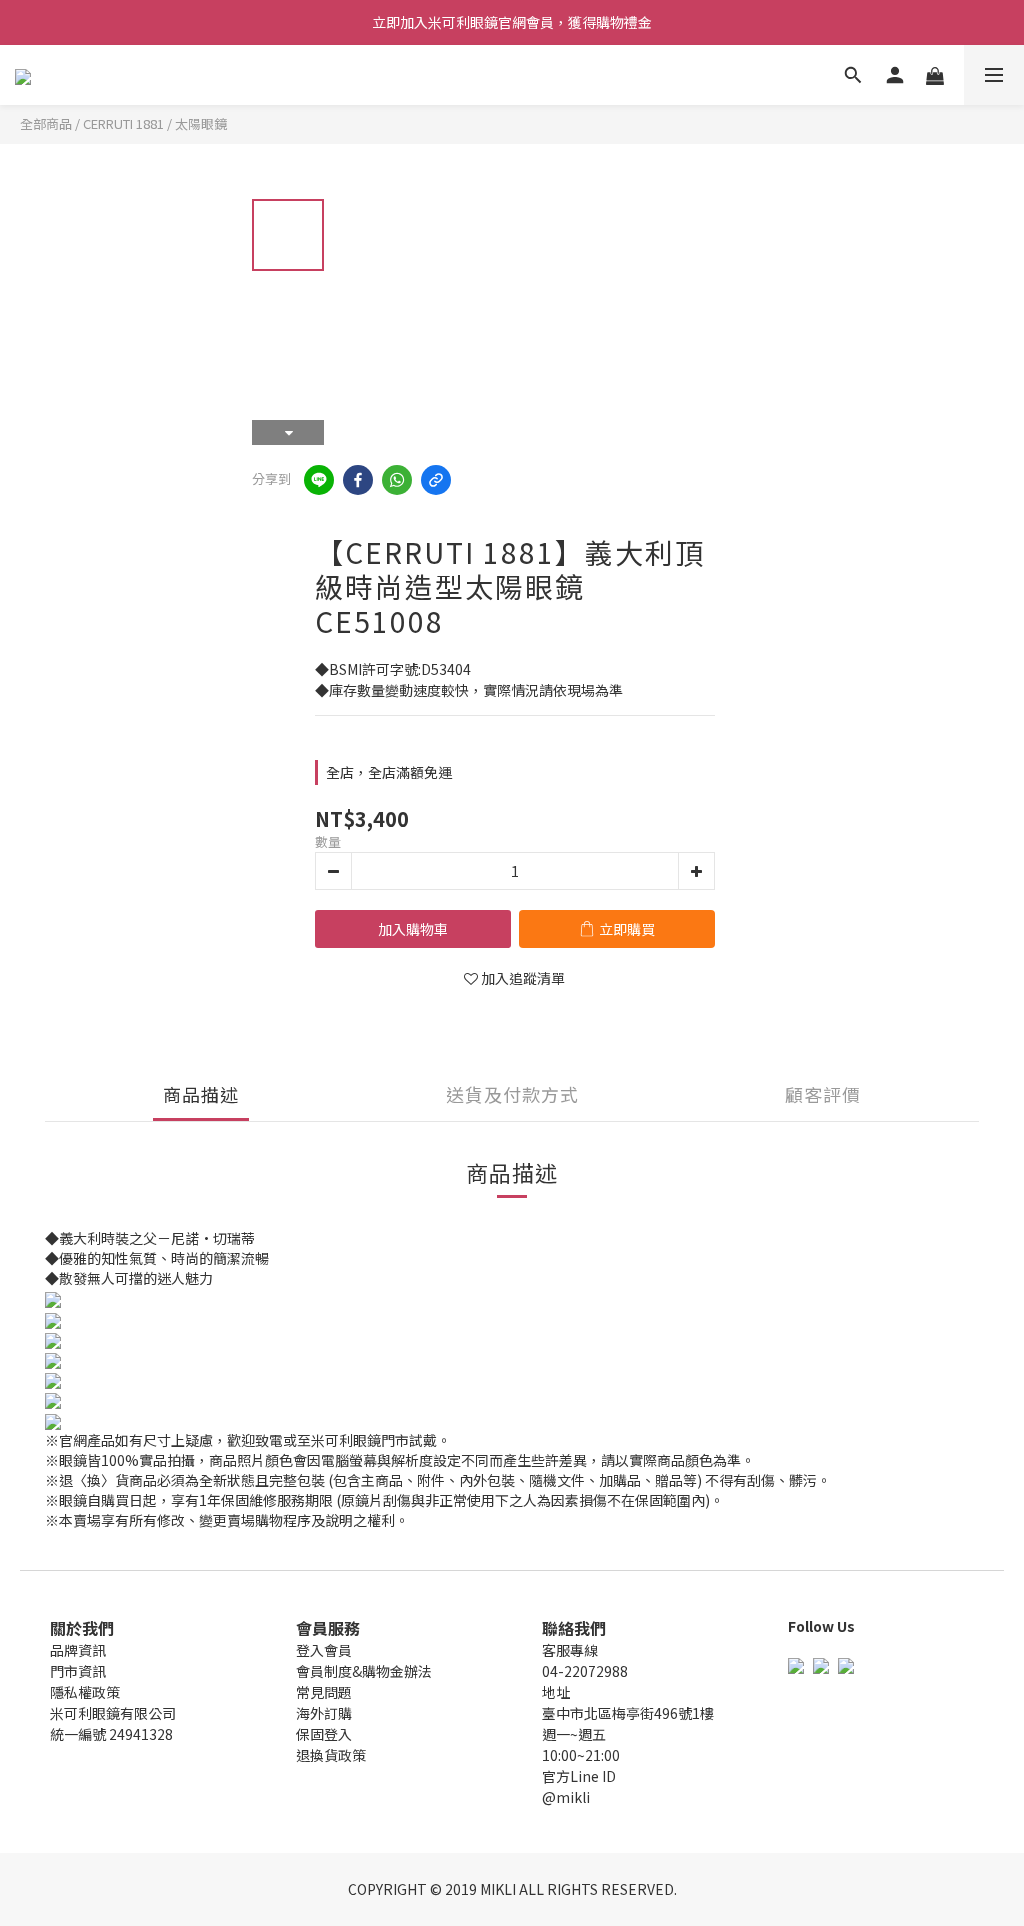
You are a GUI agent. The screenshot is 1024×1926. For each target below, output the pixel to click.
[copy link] (436, 480)
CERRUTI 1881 (123, 123)
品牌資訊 (78, 1650)
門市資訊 (78, 1671)
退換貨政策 (331, 1755)
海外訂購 (324, 1713)
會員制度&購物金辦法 (364, 1671)
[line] (319, 480)
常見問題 (324, 1692)
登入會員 (324, 1650)
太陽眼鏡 (201, 123)
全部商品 (46, 123)
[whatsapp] (397, 480)
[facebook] (358, 480)
